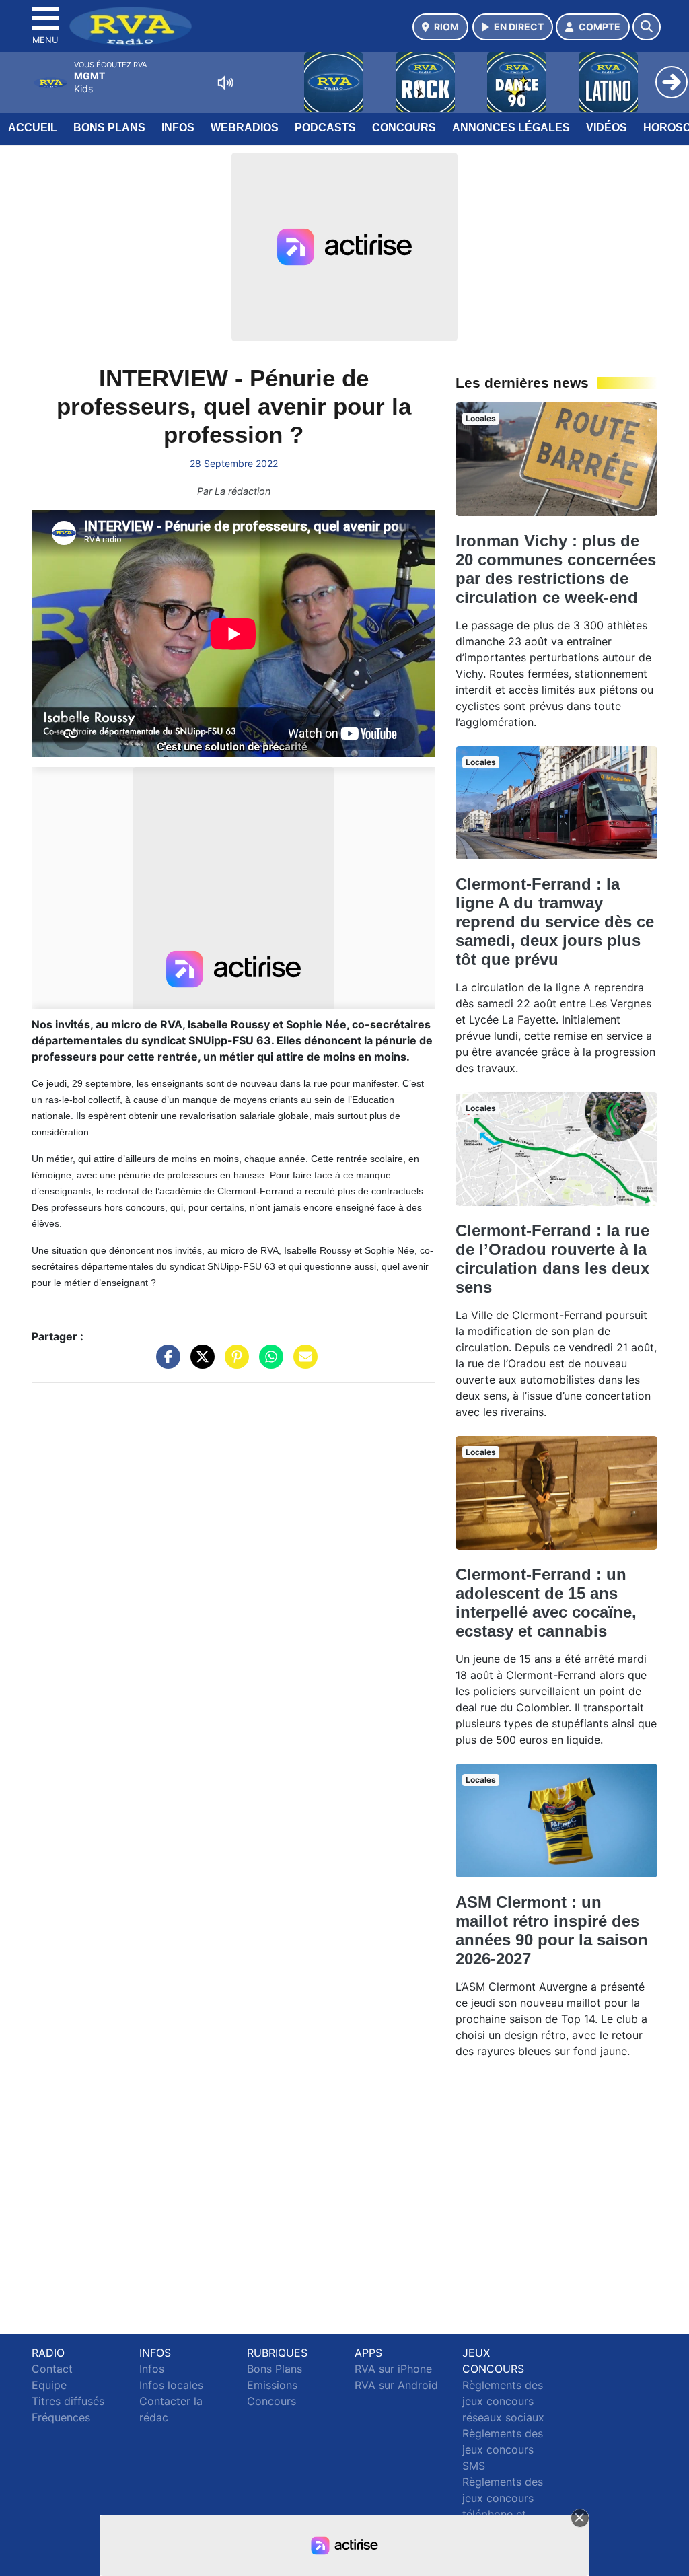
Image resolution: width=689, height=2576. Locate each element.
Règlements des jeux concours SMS (503, 2449)
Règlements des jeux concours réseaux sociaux (503, 2401)
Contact (52, 2369)
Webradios (245, 128)
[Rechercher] (647, 27)
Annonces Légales (511, 128)
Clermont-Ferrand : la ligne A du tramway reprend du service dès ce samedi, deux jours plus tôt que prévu (555, 922)
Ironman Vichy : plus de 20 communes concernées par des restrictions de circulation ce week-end (556, 569)
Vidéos (607, 128)
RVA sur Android (396, 2385)
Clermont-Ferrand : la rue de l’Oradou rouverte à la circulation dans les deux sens (552, 1259)
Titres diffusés (68, 2401)
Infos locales (171, 2385)
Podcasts (325, 128)
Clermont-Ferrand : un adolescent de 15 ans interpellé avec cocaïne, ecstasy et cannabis (546, 1603)
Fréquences (61, 2417)
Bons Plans (109, 128)
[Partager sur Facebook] (165, 1363)
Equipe (49, 2385)
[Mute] (225, 83)
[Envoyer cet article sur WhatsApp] (268, 1363)
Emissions (272, 2385)
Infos (178, 128)
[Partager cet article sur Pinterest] (233, 1363)
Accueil (33, 128)
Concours (404, 128)
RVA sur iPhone (393, 2369)
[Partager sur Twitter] (199, 1363)
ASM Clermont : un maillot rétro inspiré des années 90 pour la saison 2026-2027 (552, 1930)
